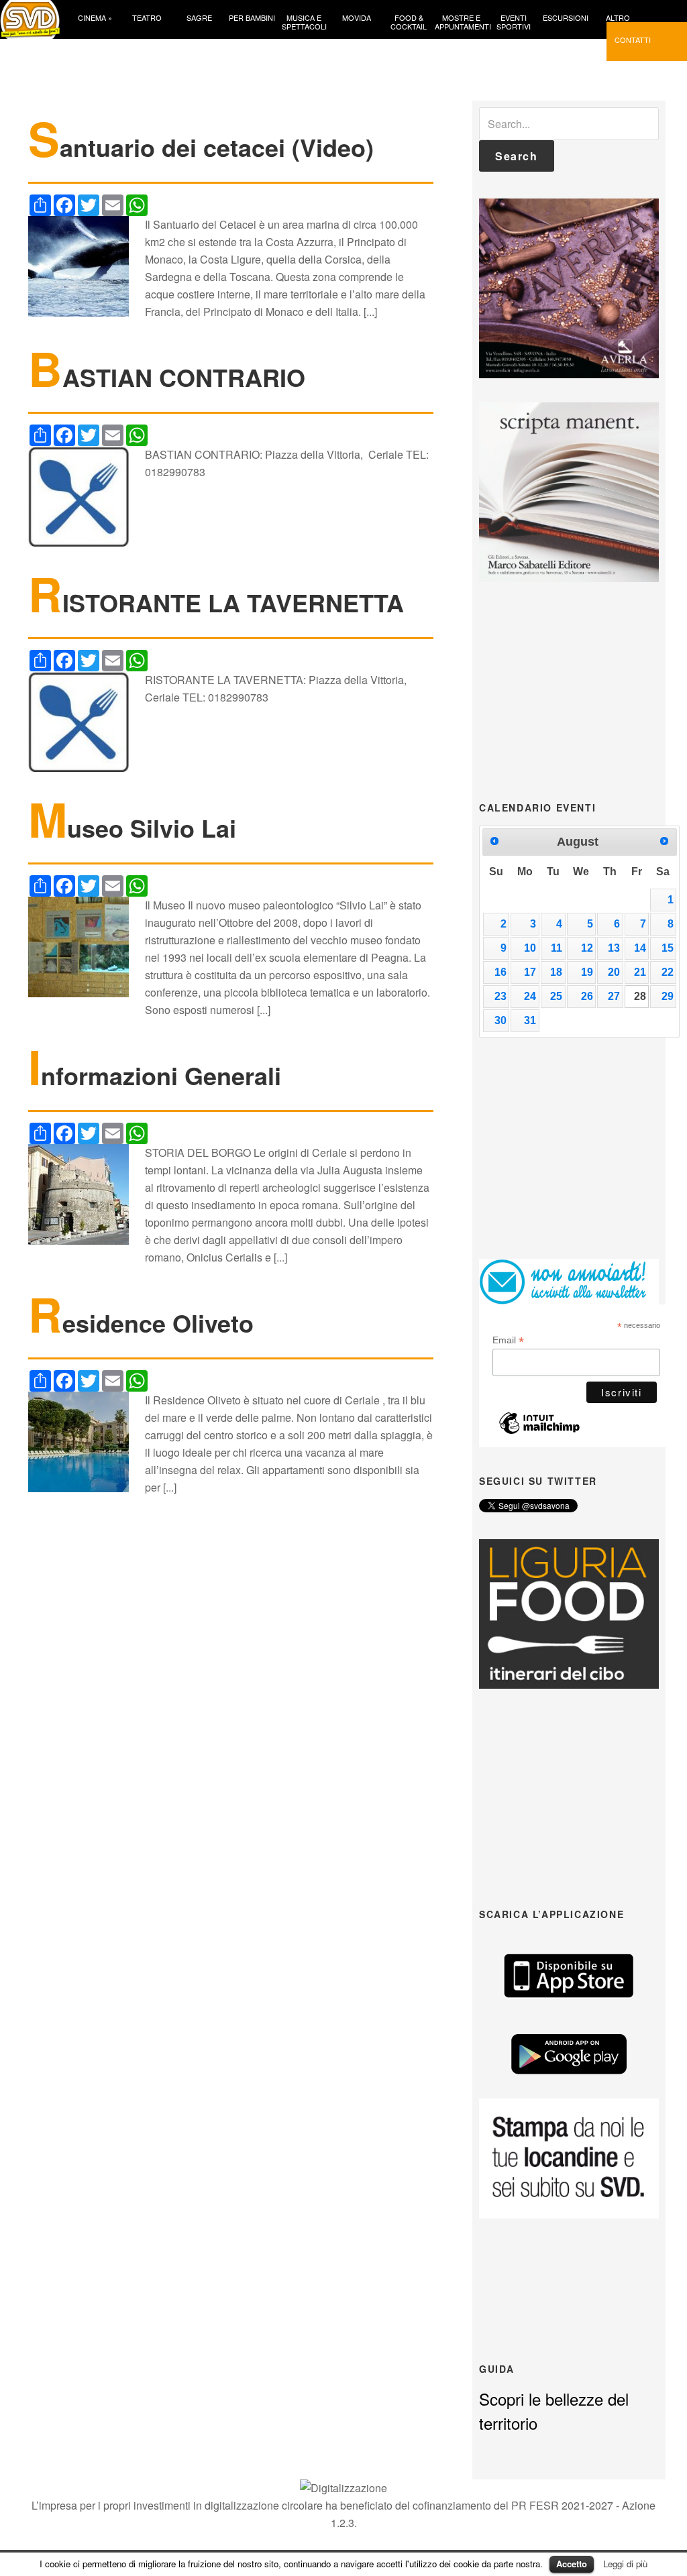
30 (500, 1020)
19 (587, 972)
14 (640, 948)
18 (556, 972)
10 (530, 948)
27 (614, 996)
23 (500, 996)
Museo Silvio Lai (132, 828)
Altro (618, 17)
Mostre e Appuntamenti (461, 21)
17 (530, 972)
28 (640, 996)
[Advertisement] (580, 690)
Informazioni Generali (155, 1075)
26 (587, 996)
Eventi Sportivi (514, 21)
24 (530, 996)
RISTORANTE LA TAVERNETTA (216, 602)
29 (668, 996)
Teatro (147, 17)
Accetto (572, 2564)
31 (530, 1020)
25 (556, 996)
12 (587, 948)
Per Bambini (252, 17)
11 (557, 948)
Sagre (199, 17)
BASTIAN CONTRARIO (167, 377)
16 (500, 972)
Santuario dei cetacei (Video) (201, 147)
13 (614, 948)
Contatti (633, 39)
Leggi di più (625, 2564)
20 (614, 972)
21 (640, 972)
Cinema (95, 17)
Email (508, 1340)
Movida (357, 17)
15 (668, 948)
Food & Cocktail (409, 21)
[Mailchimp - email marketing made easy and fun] (539, 1431)
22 (668, 972)
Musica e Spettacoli (304, 21)
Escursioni (566, 17)
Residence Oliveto (141, 1323)
